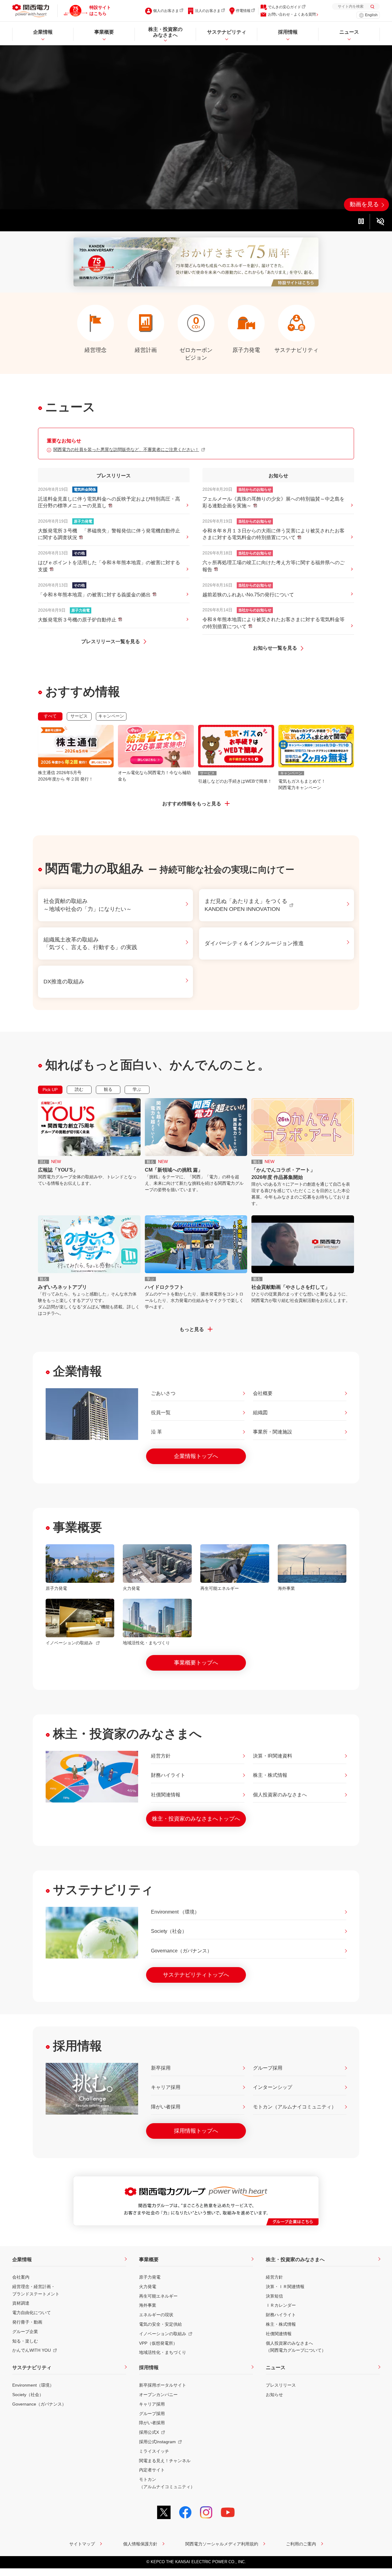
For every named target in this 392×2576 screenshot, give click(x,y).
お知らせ (274, 2395)
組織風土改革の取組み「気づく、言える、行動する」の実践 (90, 943)
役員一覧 (161, 1413)
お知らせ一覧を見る (276, 648)
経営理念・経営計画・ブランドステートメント (36, 2290)
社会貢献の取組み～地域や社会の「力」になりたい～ (88, 905)
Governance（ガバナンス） (181, 1951)
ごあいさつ (163, 1393)
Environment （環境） (175, 1912)
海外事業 (148, 2305)
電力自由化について (32, 2313)
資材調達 (21, 2303)
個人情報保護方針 (140, 2544)
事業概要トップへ (196, 1663)
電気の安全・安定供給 (160, 2324)
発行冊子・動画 (27, 2322)
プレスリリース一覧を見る (111, 641)
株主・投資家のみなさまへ (295, 2259)
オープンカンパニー (158, 2395)
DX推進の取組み (64, 982)
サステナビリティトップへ (196, 1975)
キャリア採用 (166, 2087)
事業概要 (149, 2259)
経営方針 (161, 1756)
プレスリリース (281, 2385)
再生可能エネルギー (158, 2296)
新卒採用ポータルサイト (163, 2385)
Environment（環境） (33, 2385)
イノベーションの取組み (163, 2334)
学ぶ (137, 1089)
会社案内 (21, 2277)
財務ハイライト (168, 1775)
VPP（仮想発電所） (158, 2343)
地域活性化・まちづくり (163, 2352)
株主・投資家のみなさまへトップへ (196, 1819)
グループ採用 (268, 2068)
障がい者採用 (166, 2107)
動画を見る (364, 204)
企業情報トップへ (196, 1456)
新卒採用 (161, 2068)
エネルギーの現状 (156, 2315)
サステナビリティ (32, 2367)
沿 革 (156, 1432)
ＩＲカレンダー (281, 2305)
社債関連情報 (166, 1795)
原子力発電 (150, 2277)
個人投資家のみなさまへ (280, 1795)
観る (108, 1089)
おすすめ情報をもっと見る (192, 804)
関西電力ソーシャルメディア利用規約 (222, 2544)
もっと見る (192, 1329)
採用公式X (149, 2432)
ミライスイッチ (154, 2451)
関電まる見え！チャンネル (165, 2461)
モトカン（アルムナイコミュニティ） (295, 2107)
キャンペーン (111, 716)
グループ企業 (25, 2332)
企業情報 (22, 2259)
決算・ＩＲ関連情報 (285, 2287)
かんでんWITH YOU (32, 2350)
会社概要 (263, 1393)
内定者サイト (152, 2470)
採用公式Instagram (157, 2442)
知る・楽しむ (25, 2341)
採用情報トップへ (196, 2131)
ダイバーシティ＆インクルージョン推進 (254, 943)
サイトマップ (82, 2544)
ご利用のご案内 (301, 2544)
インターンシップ (273, 2087)
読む (79, 1089)
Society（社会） (169, 1931)
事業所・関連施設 (273, 1432)
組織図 (260, 1413)
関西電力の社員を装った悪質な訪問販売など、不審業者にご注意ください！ (126, 449)
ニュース (276, 2367)
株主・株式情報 (270, 1775)
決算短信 (274, 2296)
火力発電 (148, 2287)
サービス (79, 716)
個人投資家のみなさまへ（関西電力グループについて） (296, 2347)
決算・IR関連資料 (273, 1756)
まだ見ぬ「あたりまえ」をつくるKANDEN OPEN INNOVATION (246, 905)
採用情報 (149, 2367)
